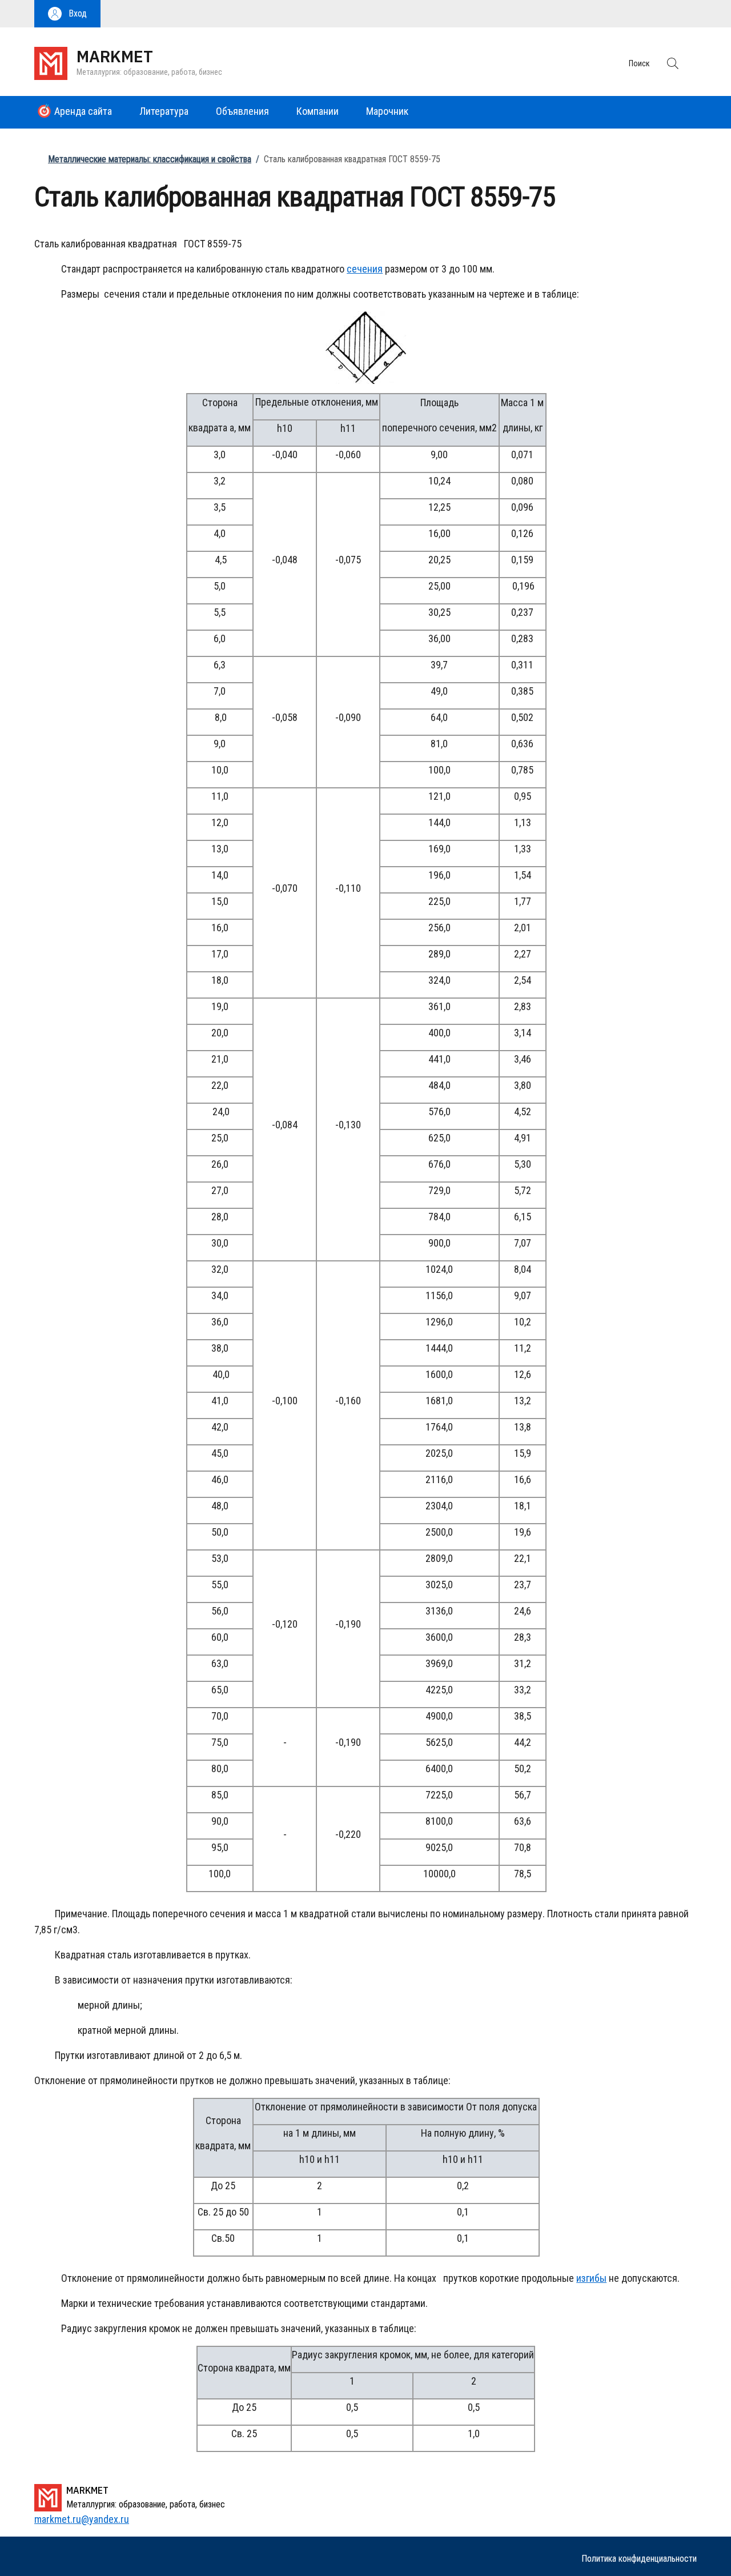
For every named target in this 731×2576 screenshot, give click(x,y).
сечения (365, 269)
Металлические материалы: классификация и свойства (150, 159)
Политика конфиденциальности (639, 2559)
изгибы (591, 2278)
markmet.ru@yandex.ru (82, 2519)
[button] (67, 14)
